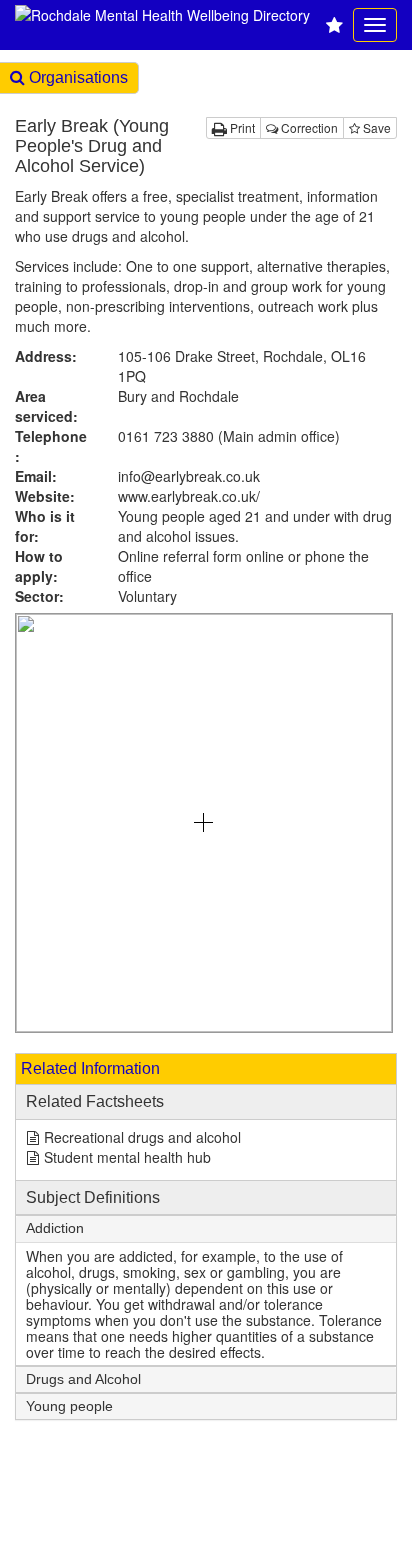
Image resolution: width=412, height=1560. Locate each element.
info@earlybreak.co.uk (189, 476)
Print (241, 127)
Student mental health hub (127, 1157)
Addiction (55, 1228)
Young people (69, 1406)
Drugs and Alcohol (83, 1379)
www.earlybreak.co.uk (189, 496)
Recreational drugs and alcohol (142, 1137)
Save (375, 127)
